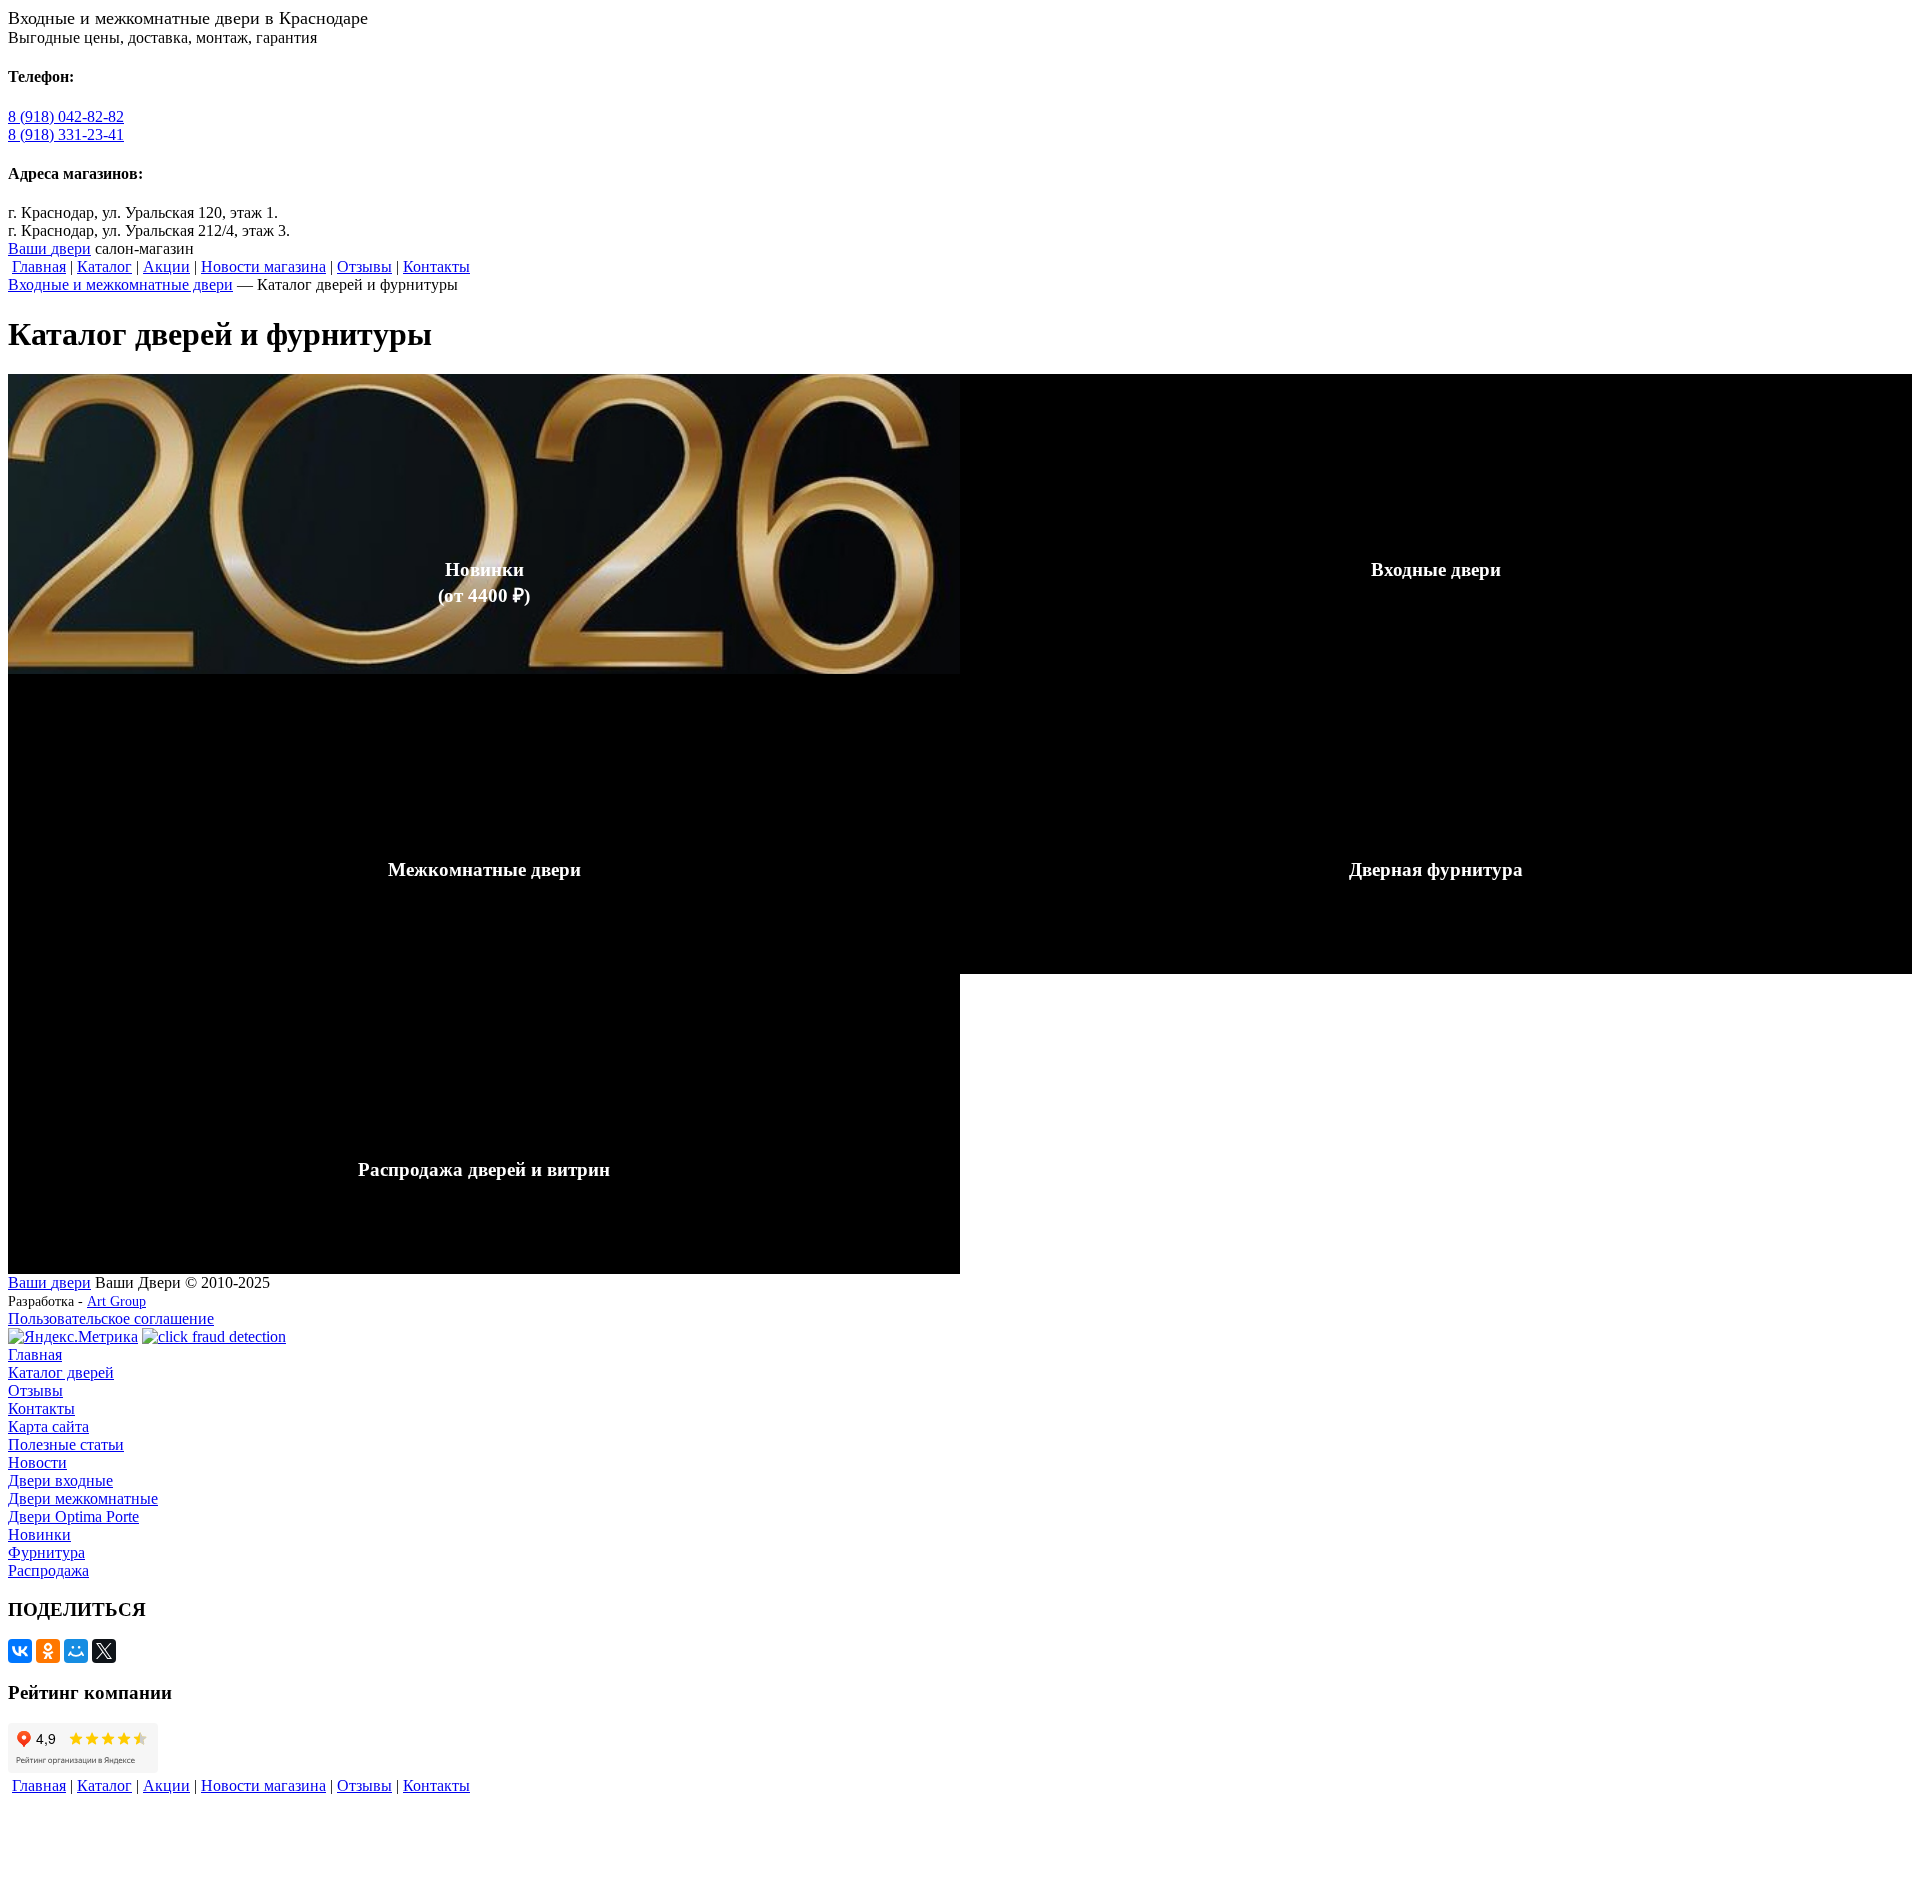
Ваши (49, 248)
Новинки (39, 1534)
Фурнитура (46, 1552)
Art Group (116, 1301)
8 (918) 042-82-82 (66, 116)
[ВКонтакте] (20, 1651)
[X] (104, 1651)
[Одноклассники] (48, 1651)
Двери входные (60, 1480)
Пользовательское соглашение (111, 1318)
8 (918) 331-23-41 (66, 134)
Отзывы (35, 1390)
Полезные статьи (66, 1444)
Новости (37, 1462)
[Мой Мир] (76, 1651)
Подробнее (45, 382)
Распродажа (48, 1570)
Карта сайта (48, 1426)
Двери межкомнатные (83, 1498)
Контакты (41, 1408)
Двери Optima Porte (73, 1516)
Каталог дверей (61, 1372)
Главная (35, 1354)
